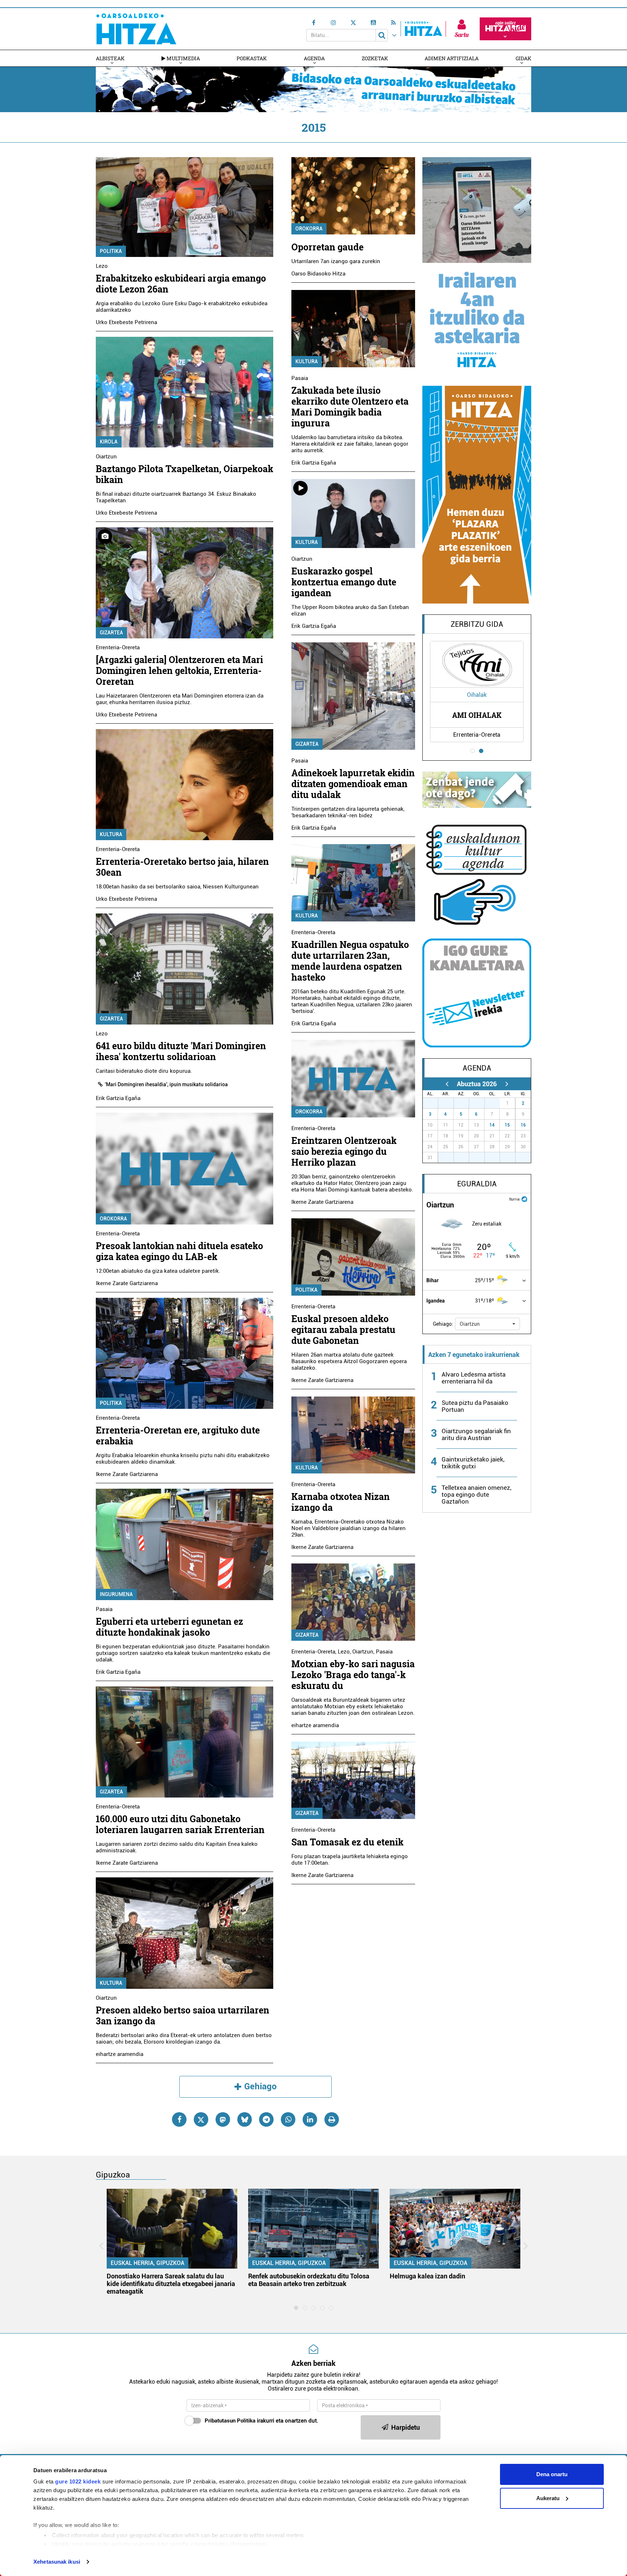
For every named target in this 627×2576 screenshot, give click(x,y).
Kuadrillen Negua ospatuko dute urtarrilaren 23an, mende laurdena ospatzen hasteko (350, 961)
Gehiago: (443, 1324)
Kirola (109, 442)
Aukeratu (548, 2498)
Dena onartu (552, 2474)
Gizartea (111, 633)
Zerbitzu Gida (477, 624)
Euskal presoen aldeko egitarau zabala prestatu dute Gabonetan (343, 1330)
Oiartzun (106, 457)
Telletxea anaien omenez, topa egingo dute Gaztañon (476, 1495)
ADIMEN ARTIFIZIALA (452, 58)
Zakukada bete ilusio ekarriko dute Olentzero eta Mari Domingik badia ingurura (350, 407)
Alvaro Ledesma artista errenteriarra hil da (474, 1378)
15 (507, 1125)
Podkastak (252, 58)
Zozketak (375, 58)
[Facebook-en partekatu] (179, 2119)
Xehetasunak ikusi (57, 2562)
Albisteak (110, 58)
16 (523, 1125)
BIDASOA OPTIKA (477, 715)
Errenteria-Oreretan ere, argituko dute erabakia (178, 1436)
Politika (111, 251)
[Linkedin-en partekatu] (310, 2119)
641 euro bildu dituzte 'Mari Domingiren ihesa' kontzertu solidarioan (181, 1051)
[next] (507, 1084)
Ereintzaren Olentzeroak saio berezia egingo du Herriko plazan (344, 1151)
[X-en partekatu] (201, 2119)
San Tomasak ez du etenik (347, 1842)
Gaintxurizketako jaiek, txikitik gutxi (473, 1463)
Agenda (314, 58)
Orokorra (113, 1219)
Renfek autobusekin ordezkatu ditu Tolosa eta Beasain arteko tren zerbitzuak (309, 2280)
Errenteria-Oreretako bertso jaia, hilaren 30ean (182, 867)
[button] (487, 1324)
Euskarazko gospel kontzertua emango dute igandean (344, 582)
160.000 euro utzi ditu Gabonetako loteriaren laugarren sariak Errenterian (180, 1824)
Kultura (111, 834)
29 (465, 1103)
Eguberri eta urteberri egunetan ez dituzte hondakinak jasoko (169, 1627)
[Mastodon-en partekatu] (223, 2119)
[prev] (447, 1084)
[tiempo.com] (524, 1199)
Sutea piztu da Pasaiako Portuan (475, 1406)
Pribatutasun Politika (230, 2421)
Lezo (102, 266)
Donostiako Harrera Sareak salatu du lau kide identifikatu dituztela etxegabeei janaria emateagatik (171, 2284)
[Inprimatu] (332, 2119)
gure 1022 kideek (78, 2481)
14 (492, 1125)
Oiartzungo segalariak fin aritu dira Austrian (476, 1434)
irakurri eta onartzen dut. (261, 2421)
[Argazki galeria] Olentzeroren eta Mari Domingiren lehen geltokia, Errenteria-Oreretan (179, 670)
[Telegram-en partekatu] (266, 2119)
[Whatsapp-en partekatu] (288, 2119)
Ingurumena (116, 1594)
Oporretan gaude (327, 247)
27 (434, 1103)
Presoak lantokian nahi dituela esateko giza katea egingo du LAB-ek (179, 1251)
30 (481, 1103)
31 (496, 1103)
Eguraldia (477, 1184)
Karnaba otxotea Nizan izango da (341, 1502)
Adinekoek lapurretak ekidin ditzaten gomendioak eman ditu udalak (353, 784)
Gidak (523, 58)
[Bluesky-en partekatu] (245, 2119)
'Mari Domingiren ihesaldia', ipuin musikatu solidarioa (166, 1084)
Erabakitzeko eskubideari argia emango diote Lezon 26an (181, 284)
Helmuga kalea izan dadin (427, 2276)
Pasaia (104, 1609)
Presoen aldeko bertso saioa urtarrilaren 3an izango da (183, 2015)
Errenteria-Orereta (118, 647)
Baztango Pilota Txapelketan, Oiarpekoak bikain (185, 474)
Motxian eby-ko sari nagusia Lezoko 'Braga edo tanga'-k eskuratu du (353, 1675)
